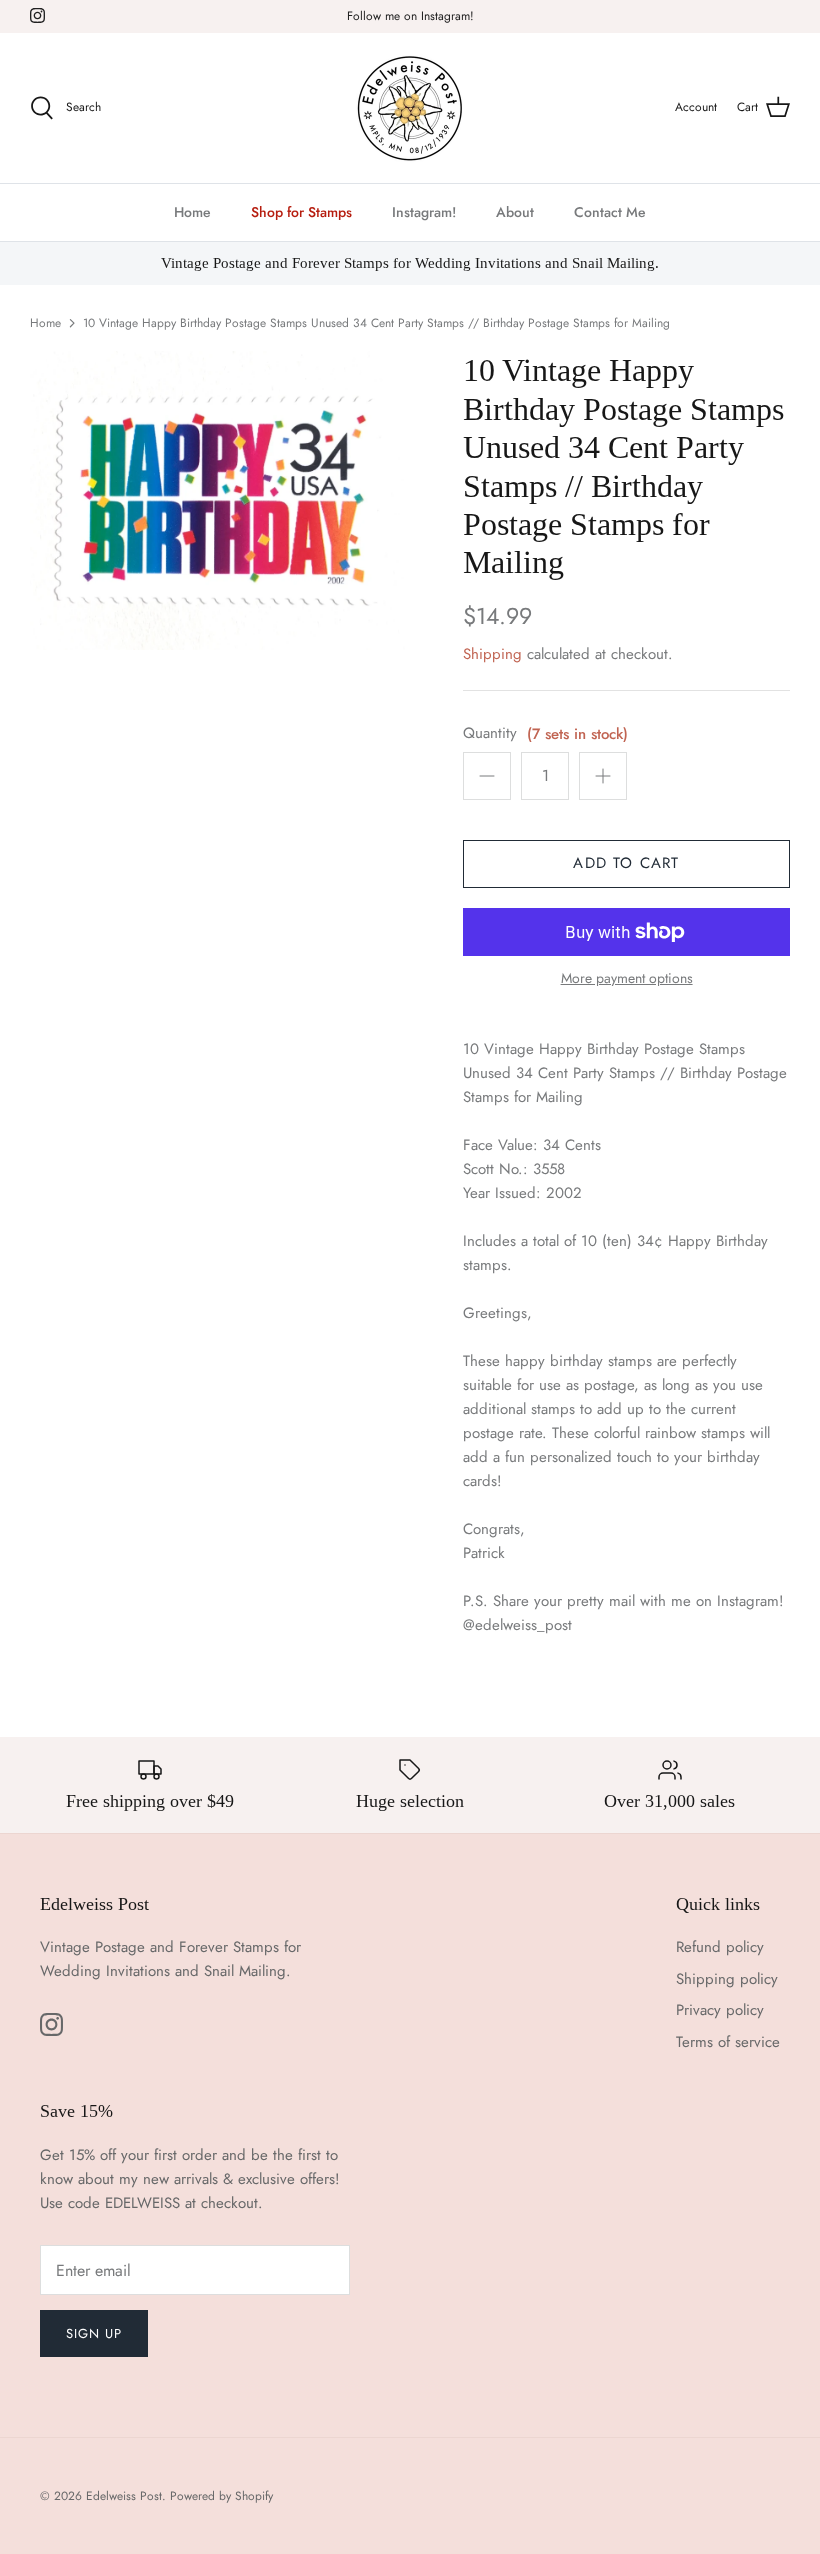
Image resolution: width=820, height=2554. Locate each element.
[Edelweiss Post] (410, 108)
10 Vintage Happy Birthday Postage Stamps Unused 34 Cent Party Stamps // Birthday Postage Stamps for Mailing (376, 323)
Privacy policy (720, 2010)
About (515, 212)
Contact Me (610, 212)
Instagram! (424, 212)
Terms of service (728, 2042)
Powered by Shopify (221, 2496)
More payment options (627, 978)
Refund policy (720, 1947)
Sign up (94, 2333)
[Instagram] (37, 15)
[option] (220, 500)
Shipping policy (727, 1979)
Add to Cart (626, 863)
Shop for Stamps (301, 212)
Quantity (490, 733)
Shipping (492, 654)
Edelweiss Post (124, 2496)
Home (192, 212)
